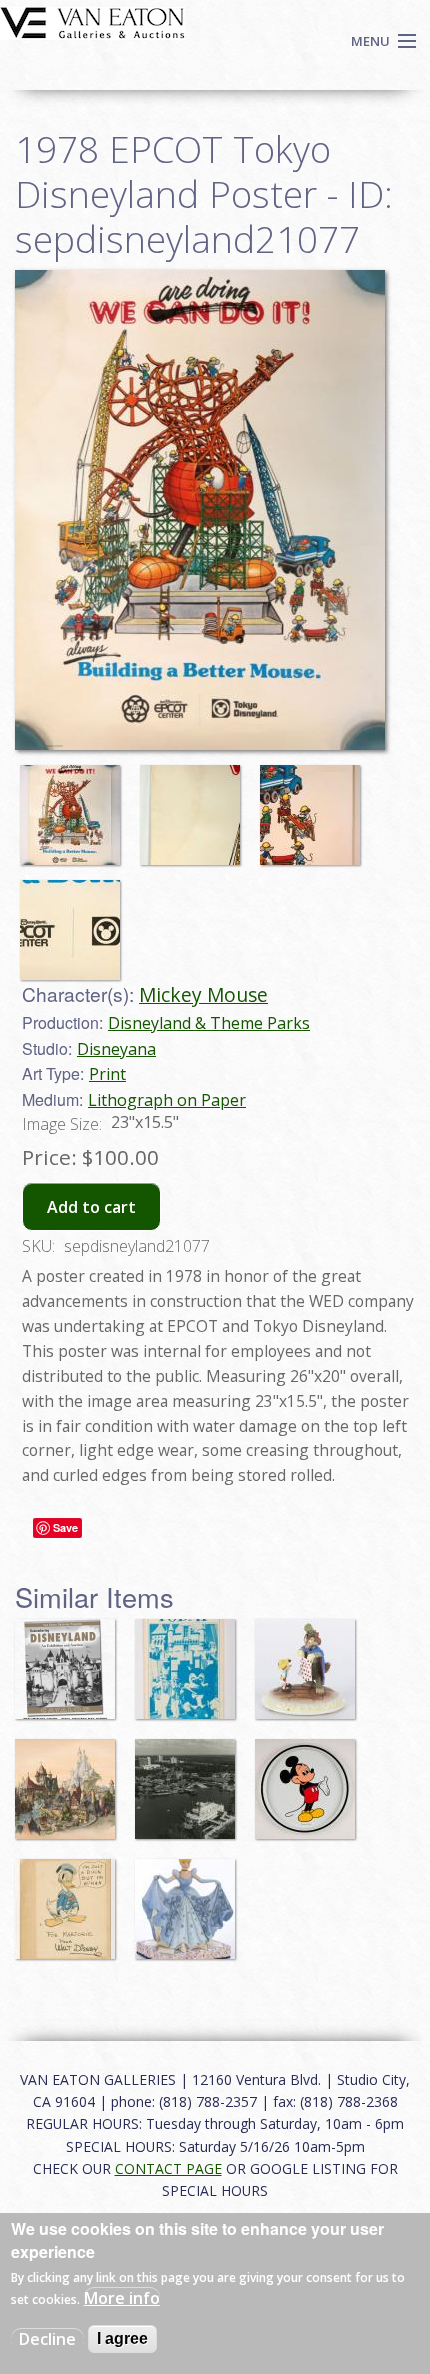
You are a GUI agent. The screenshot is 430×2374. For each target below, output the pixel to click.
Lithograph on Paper (167, 1100)
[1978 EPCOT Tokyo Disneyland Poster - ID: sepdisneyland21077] (75, 806)
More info (122, 2298)
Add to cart (91, 1207)
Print (107, 1074)
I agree (122, 2338)
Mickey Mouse (203, 994)
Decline (47, 2339)
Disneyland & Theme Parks (209, 1023)
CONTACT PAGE (168, 2168)
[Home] (92, 21)
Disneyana (116, 1049)
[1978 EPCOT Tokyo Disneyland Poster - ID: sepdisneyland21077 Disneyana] (200, 509)
